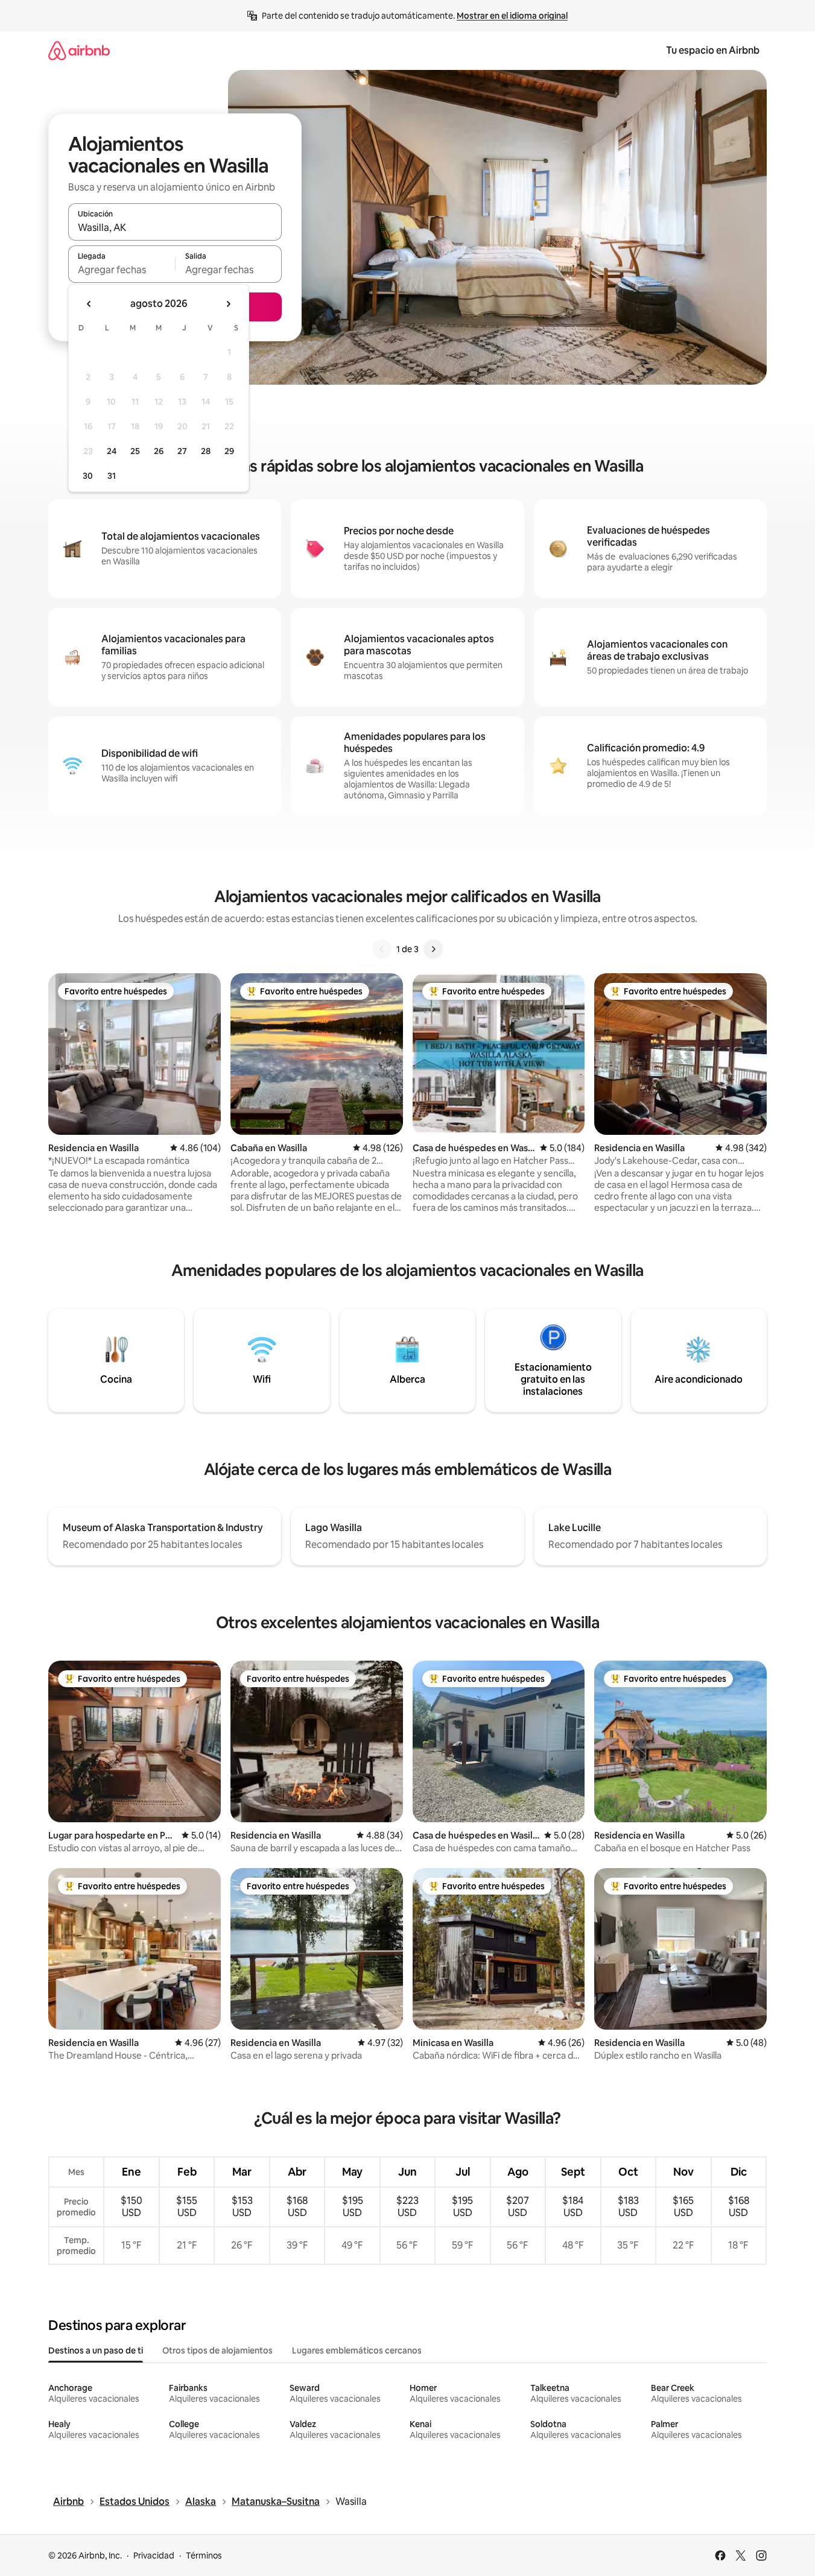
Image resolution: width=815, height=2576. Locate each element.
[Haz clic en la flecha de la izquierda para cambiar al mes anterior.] (89, 304)
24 (112, 451)
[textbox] (122, 270)
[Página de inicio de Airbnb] (79, 50)
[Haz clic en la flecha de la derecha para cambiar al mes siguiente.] (228, 304)
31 (112, 476)
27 (182, 451)
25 (135, 451)
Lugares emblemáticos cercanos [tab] (357, 2350)
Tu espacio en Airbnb (713, 50)
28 (206, 451)
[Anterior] (382, 949)
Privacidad (154, 2555)
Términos (204, 2555)
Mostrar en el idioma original (512, 16)
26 (159, 451)
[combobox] (175, 227)
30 (88, 476)
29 (229, 451)
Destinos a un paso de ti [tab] (96, 2350)
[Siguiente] (433, 949)
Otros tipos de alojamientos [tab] (217, 2350)
